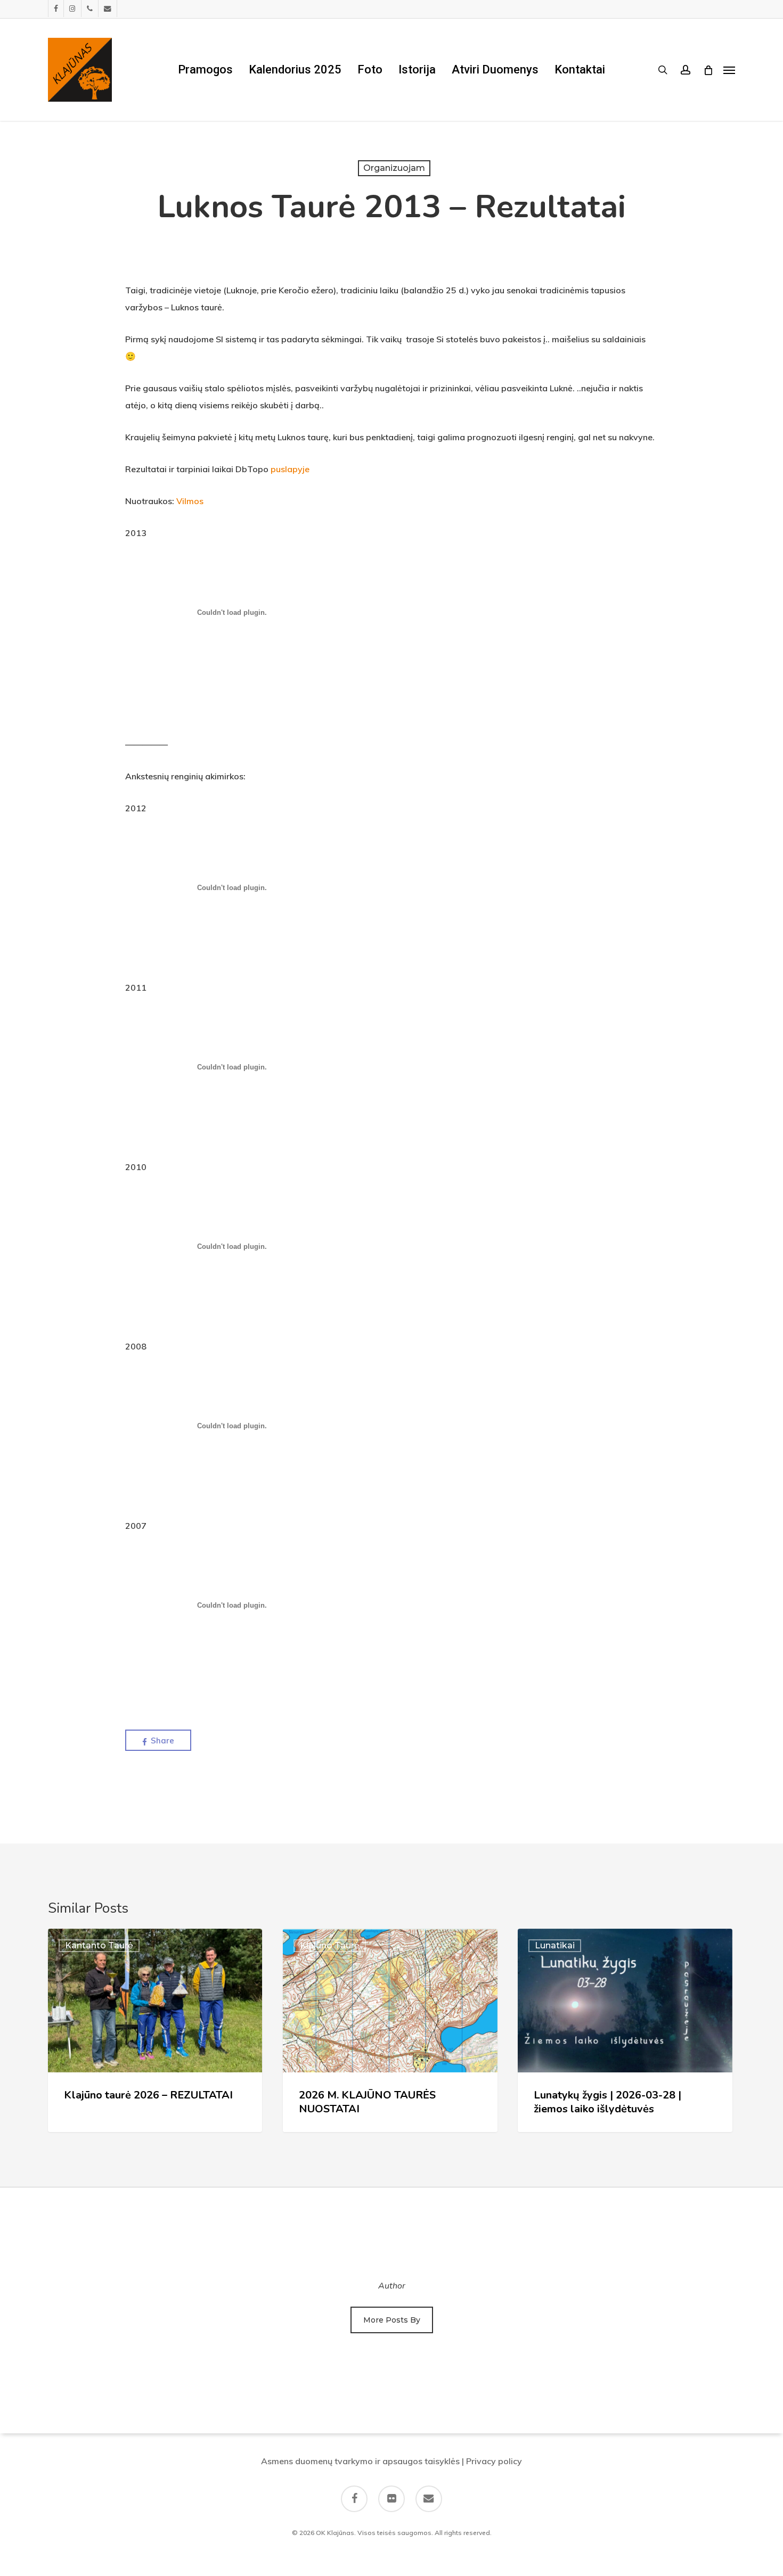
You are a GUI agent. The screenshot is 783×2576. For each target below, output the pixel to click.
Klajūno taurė (330, 1945)
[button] (729, 70)
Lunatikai (555, 1945)
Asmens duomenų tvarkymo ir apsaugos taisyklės (360, 2461)
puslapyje (290, 469)
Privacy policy (494, 2461)
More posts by (392, 2320)
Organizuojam (394, 168)
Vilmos (190, 501)
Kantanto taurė (99, 1945)
